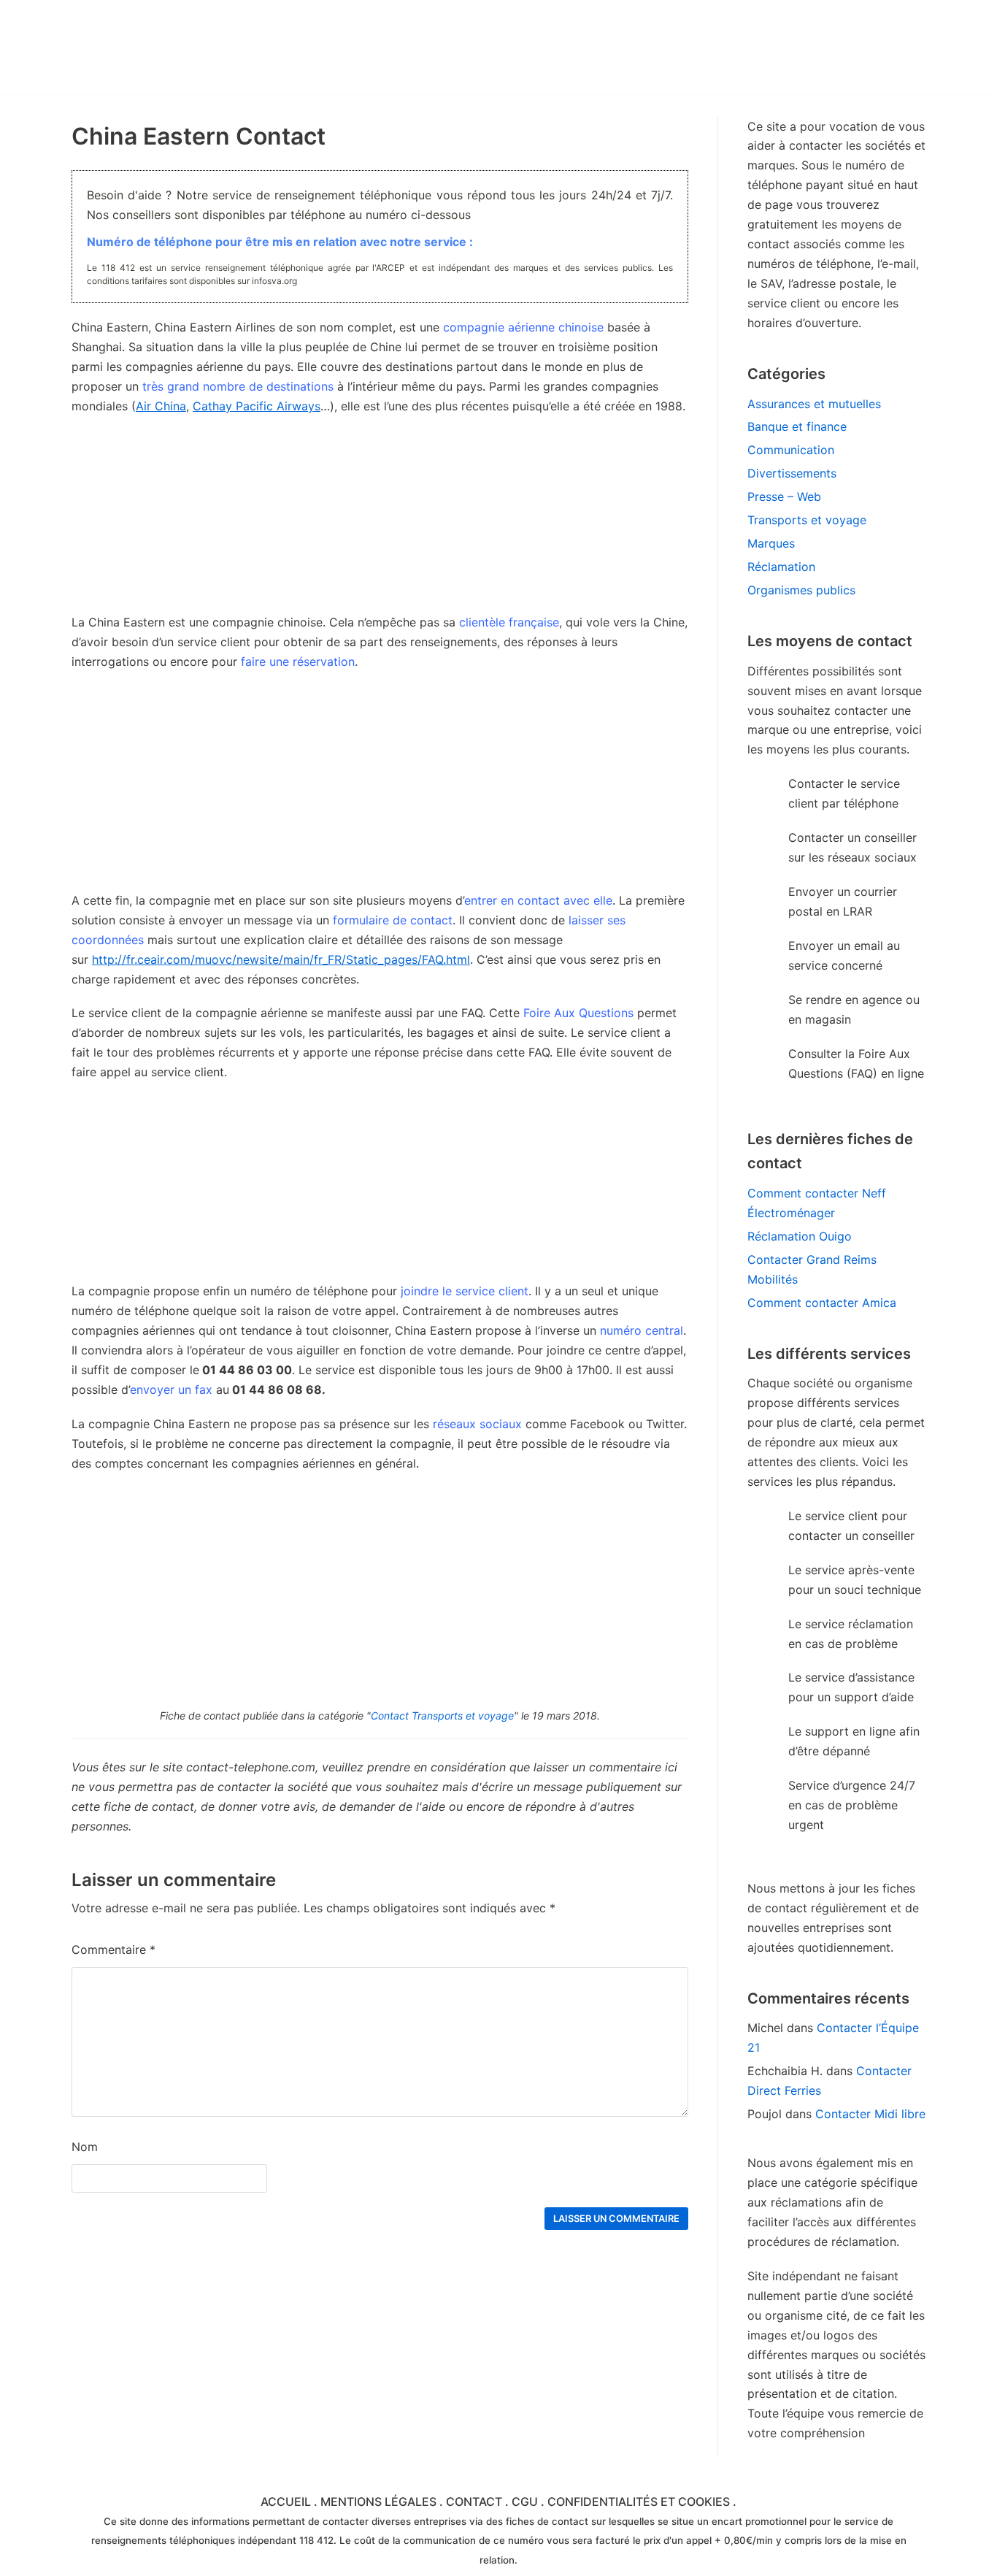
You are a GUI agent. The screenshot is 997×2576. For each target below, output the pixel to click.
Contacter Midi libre (870, 2114)
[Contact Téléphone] (199, 47)
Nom (85, 2147)
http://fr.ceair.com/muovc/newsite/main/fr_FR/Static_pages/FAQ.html (281, 959)
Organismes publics (801, 590)
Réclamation (781, 567)
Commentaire (113, 1950)
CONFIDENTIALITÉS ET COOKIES (639, 2502)
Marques (771, 543)
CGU (525, 2502)
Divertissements (792, 473)
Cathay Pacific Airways (257, 406)
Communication (791, 450)
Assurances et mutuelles (814, 404)
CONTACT (474, 2502)
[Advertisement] (380, 789)
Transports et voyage (807, 520)
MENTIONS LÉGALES (378, 2502)
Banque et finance (797, 426)
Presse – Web (784, 497)
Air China (161, 406)
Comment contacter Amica (822, 1303)
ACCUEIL (286, 2502)
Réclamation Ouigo (800, 1236)
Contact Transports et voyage (442, 1716)
